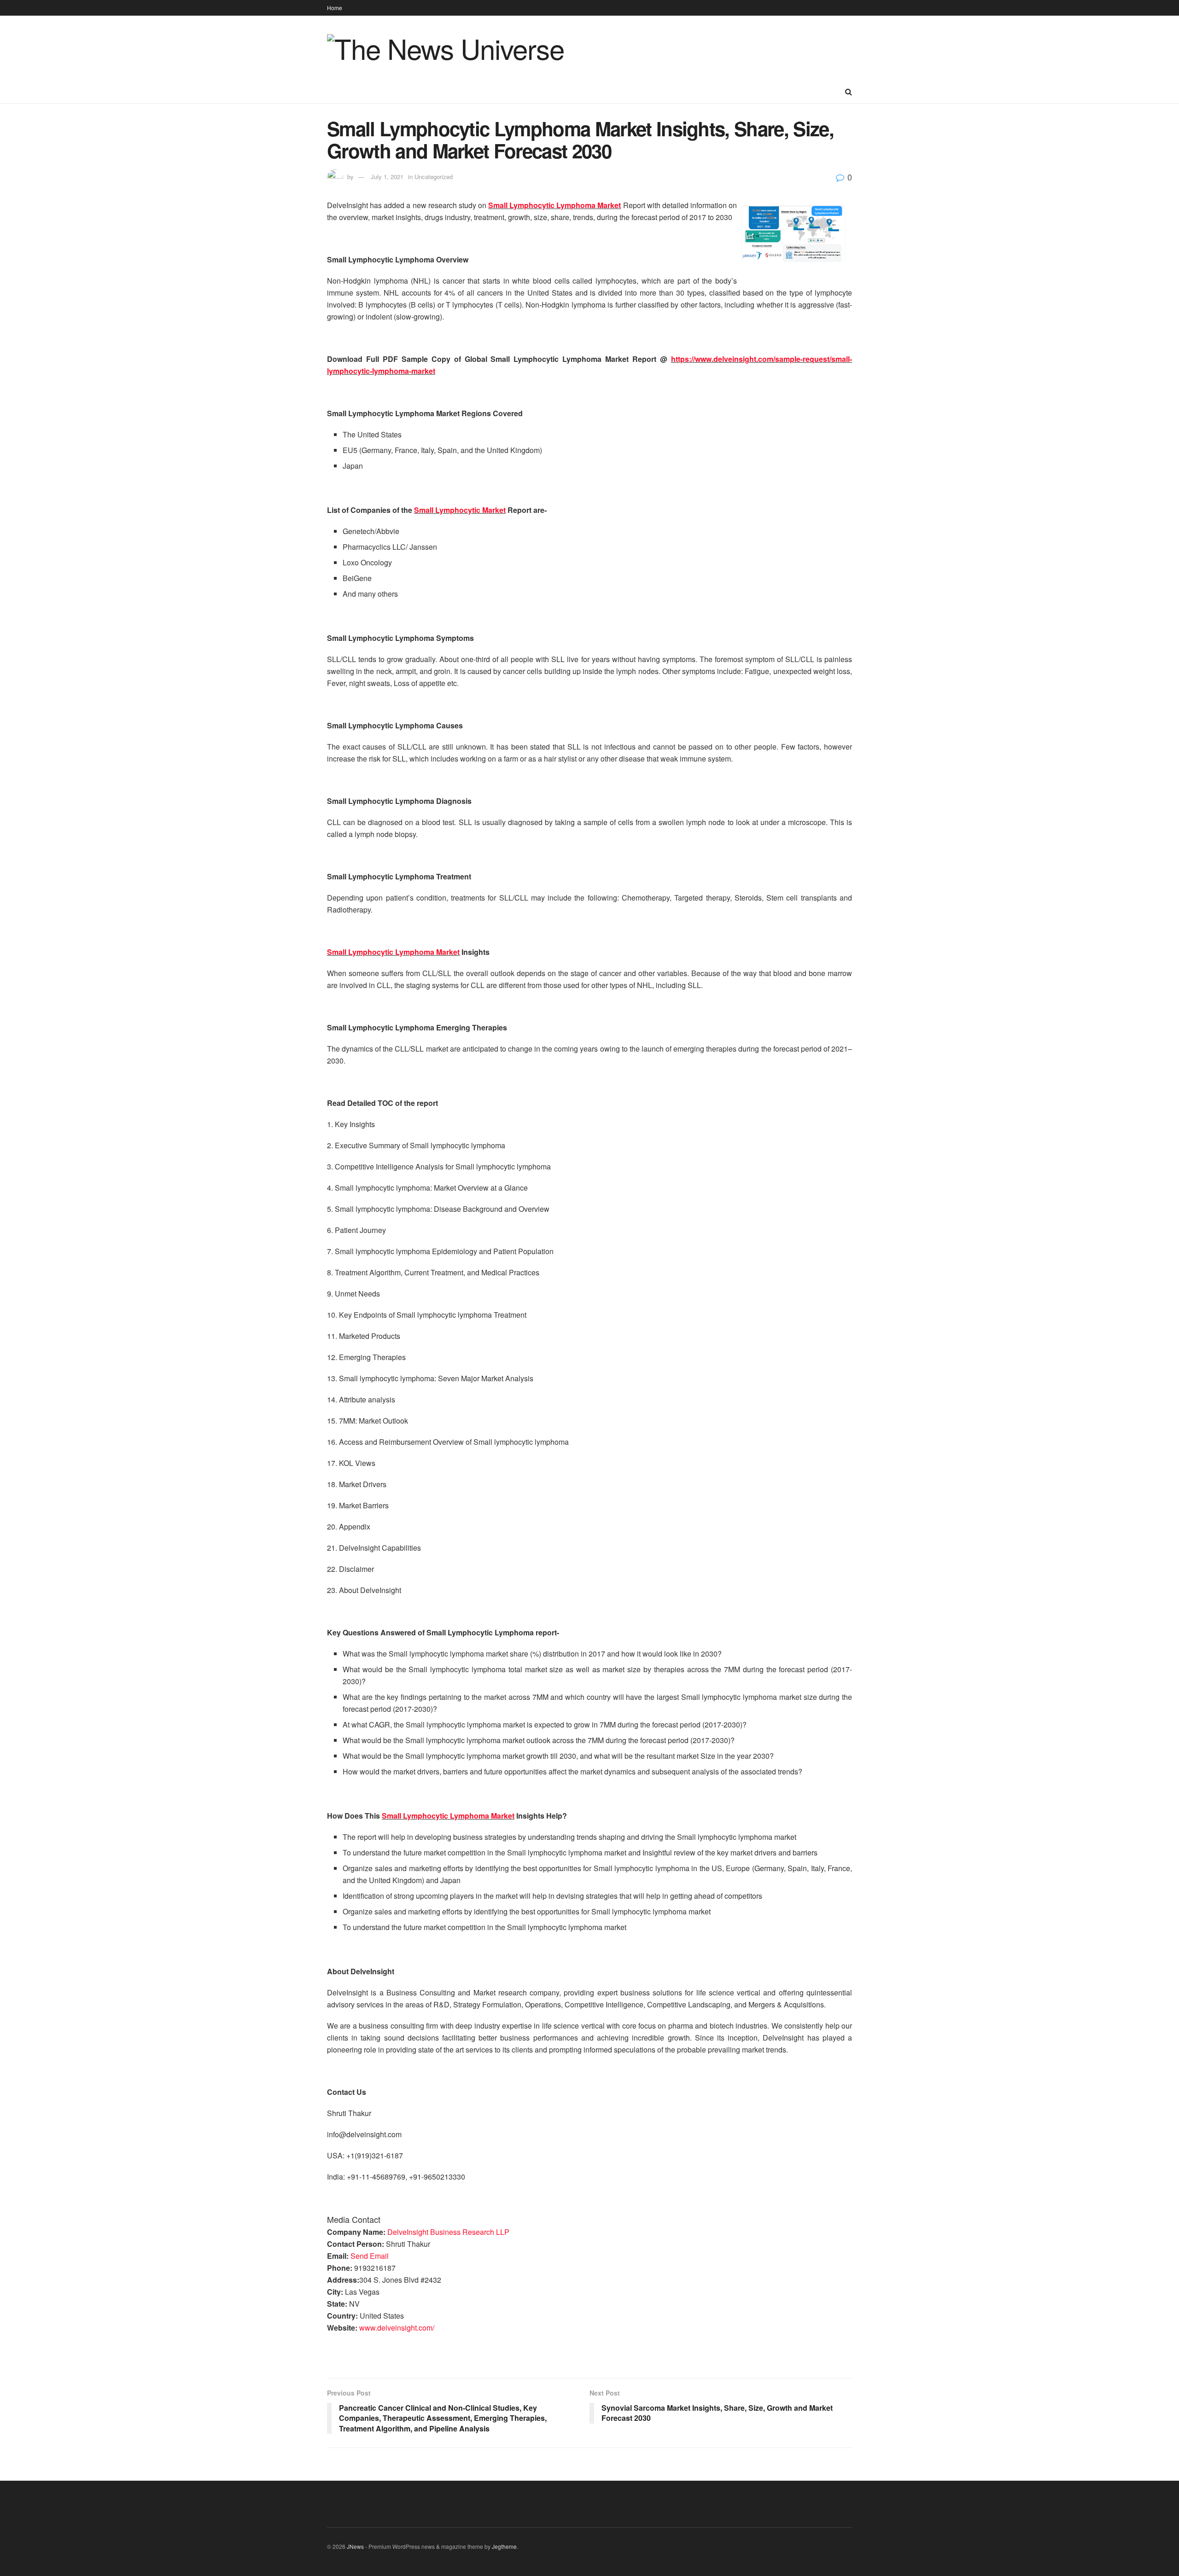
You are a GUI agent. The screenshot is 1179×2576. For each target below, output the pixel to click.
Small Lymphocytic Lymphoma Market (554, 205)
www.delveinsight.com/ (397, 2328)
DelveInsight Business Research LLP (448, 2232)
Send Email (370, 2256)
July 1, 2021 (387, 177)
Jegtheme (504, 2546)
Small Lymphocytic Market (460, 510)
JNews (355, 2546)
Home (335, 8)
